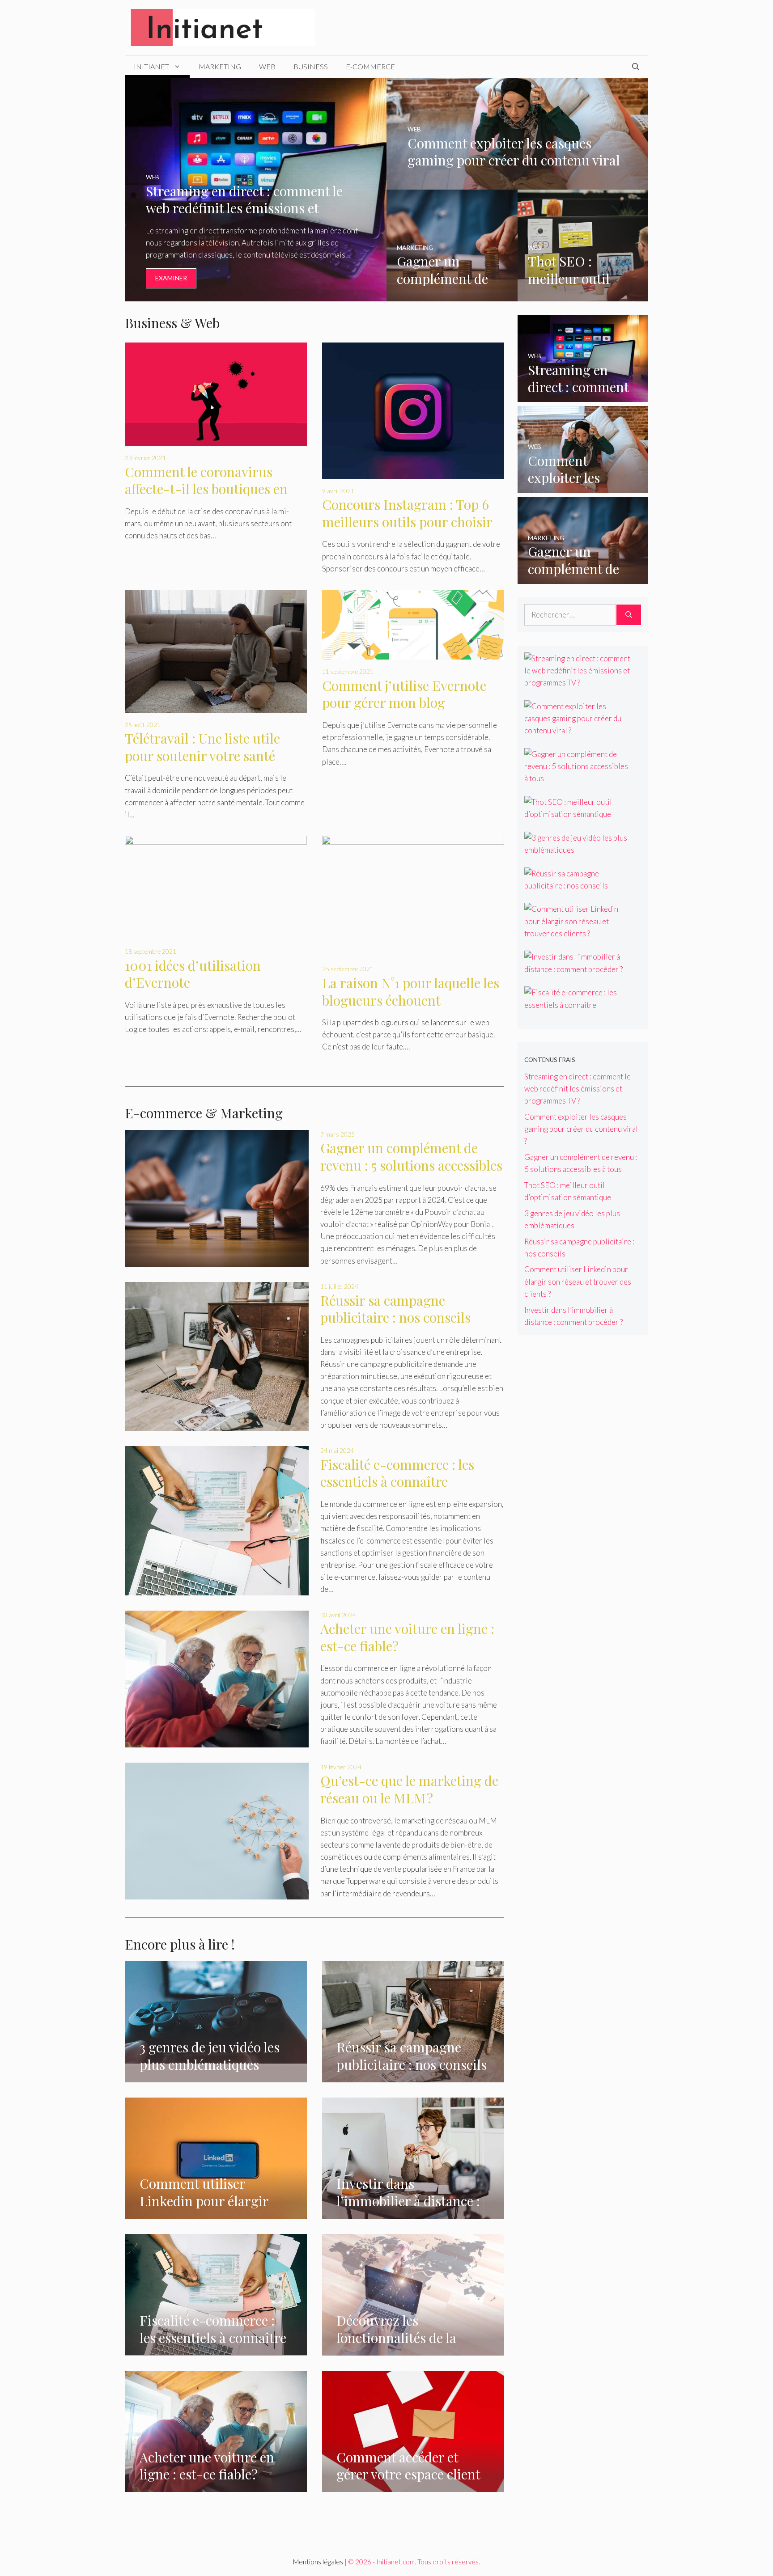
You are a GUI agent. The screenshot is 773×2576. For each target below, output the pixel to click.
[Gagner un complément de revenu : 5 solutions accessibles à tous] (452, 295)
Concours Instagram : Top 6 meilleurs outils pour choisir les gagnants (407, 522)
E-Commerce (370, 66)
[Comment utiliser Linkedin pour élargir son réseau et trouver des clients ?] (216, 2213)
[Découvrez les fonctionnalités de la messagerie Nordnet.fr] (413, 2349)
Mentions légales (318, 2562)
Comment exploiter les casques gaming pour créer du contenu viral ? (581, 1129)
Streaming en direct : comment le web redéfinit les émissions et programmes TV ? (578, 1089)
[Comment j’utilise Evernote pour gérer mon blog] (413, 654)
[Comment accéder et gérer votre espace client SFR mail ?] (413, 2486)
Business (311, 66)
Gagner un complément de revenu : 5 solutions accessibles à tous (411, 1165)
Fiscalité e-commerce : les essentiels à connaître (397, 1473)
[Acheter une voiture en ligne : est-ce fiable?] (217, 1679)
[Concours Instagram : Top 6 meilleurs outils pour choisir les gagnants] (413, 472)
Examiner (171, 278)
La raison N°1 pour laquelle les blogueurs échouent (411, 992)
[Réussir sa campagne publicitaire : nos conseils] (217, 1356)
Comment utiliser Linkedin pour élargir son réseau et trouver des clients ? (578, 1281)
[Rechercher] (629, 615)
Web (267, 66)
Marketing (220, 66)
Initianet (151, 66)
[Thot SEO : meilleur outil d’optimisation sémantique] (583, 295)
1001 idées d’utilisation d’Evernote (193, 974)
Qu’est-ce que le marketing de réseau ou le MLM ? (409, 1789)
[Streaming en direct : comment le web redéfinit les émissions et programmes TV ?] (256, 295)
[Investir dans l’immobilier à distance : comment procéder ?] (413, 2213)
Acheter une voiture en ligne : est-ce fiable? (407, 1637)
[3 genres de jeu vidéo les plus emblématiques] (216, 2057)
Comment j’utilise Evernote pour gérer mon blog (404, 694)
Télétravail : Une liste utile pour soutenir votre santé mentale (202, 755)
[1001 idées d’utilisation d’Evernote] (216, 933)
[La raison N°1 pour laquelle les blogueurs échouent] (413, 951)
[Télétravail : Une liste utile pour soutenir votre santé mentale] (216, 706)
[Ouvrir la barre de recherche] (636, 67)
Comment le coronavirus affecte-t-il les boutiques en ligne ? (206, 489)
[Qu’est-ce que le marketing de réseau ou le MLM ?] (217, 1831)
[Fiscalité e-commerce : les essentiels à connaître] (217, 1521)
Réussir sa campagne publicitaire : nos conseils (395, 1309)
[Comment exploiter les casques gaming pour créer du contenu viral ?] (517, 184)
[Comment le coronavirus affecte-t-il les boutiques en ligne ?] (216, 440)
